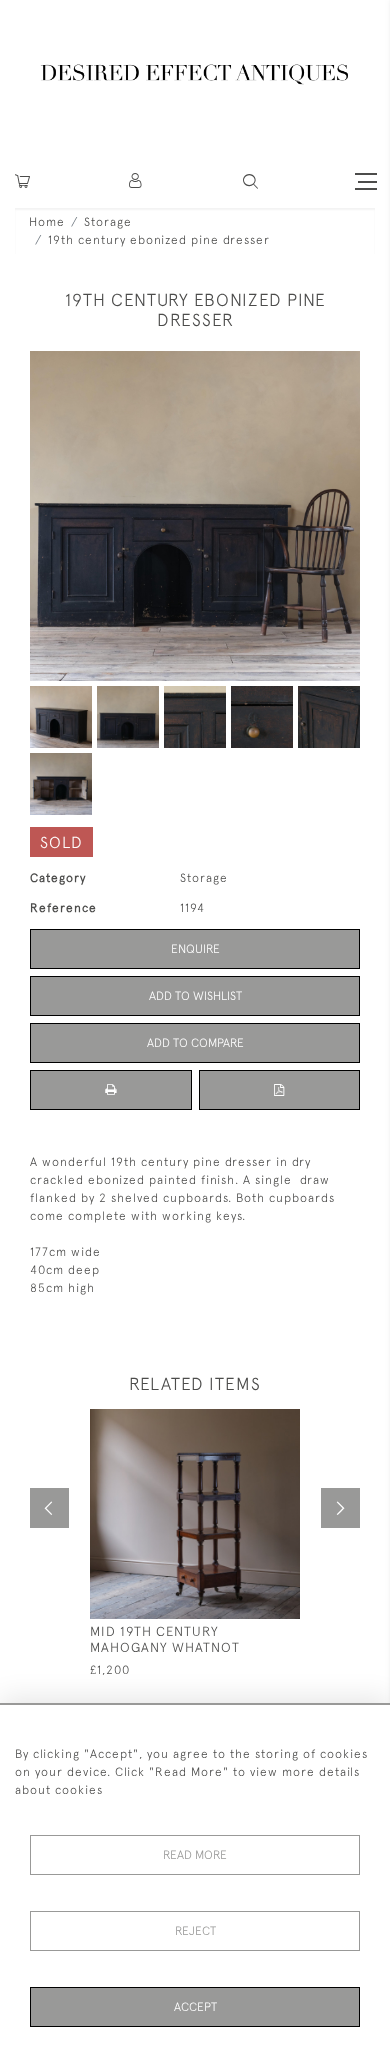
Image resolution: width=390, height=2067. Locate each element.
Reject (195, 1931)
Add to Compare (195, 1043)
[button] (136, 181)
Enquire (195, 949)
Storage (108, 222)
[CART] (22, 181)
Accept (195, 2007)
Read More (195, 1855)
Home (47, 222)
